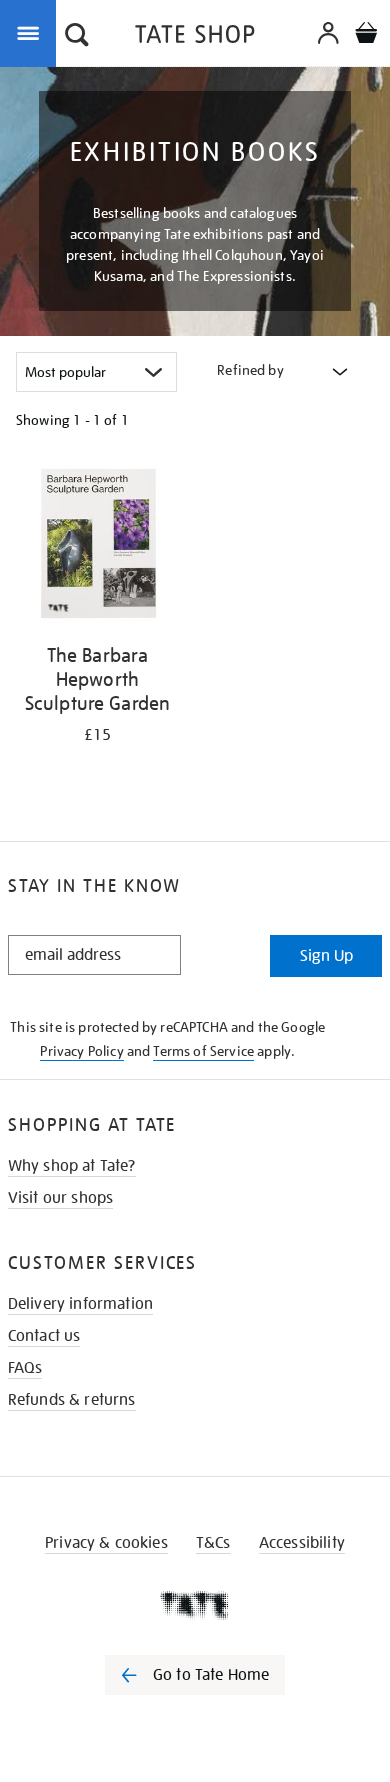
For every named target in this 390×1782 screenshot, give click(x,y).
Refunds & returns (72, 1400)
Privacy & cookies (106, 1543)
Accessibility (302, 1543)
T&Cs (213, 1543)
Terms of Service (203, 1051)
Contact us (44, 1336)
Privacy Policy (81, 1051)
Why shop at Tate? (72, 1166)
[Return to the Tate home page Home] (195, 37)
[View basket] (366, 35)
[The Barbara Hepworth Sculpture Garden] (97, 547)
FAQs (25, 1368)
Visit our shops (60, 1198)
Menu (32, 32)
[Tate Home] (195, 1605)
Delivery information (80, 1304)
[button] (77, 37)
